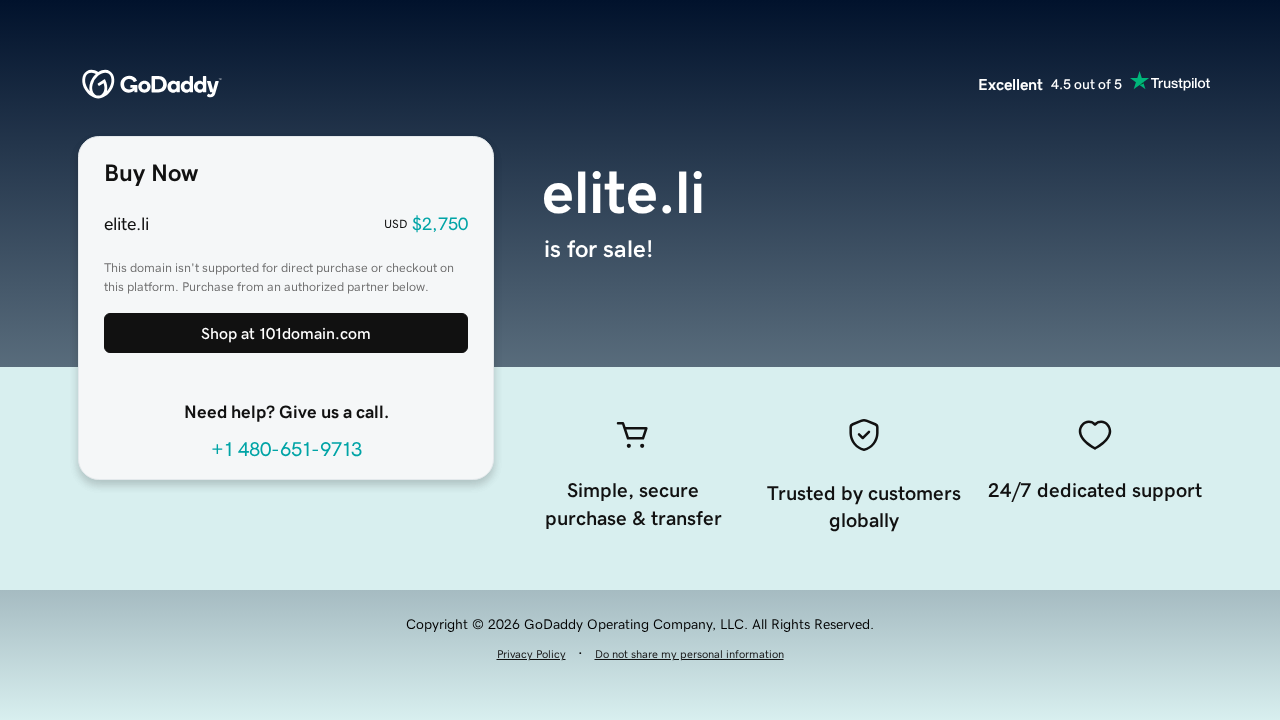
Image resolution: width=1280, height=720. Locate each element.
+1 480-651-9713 (286, 449)
